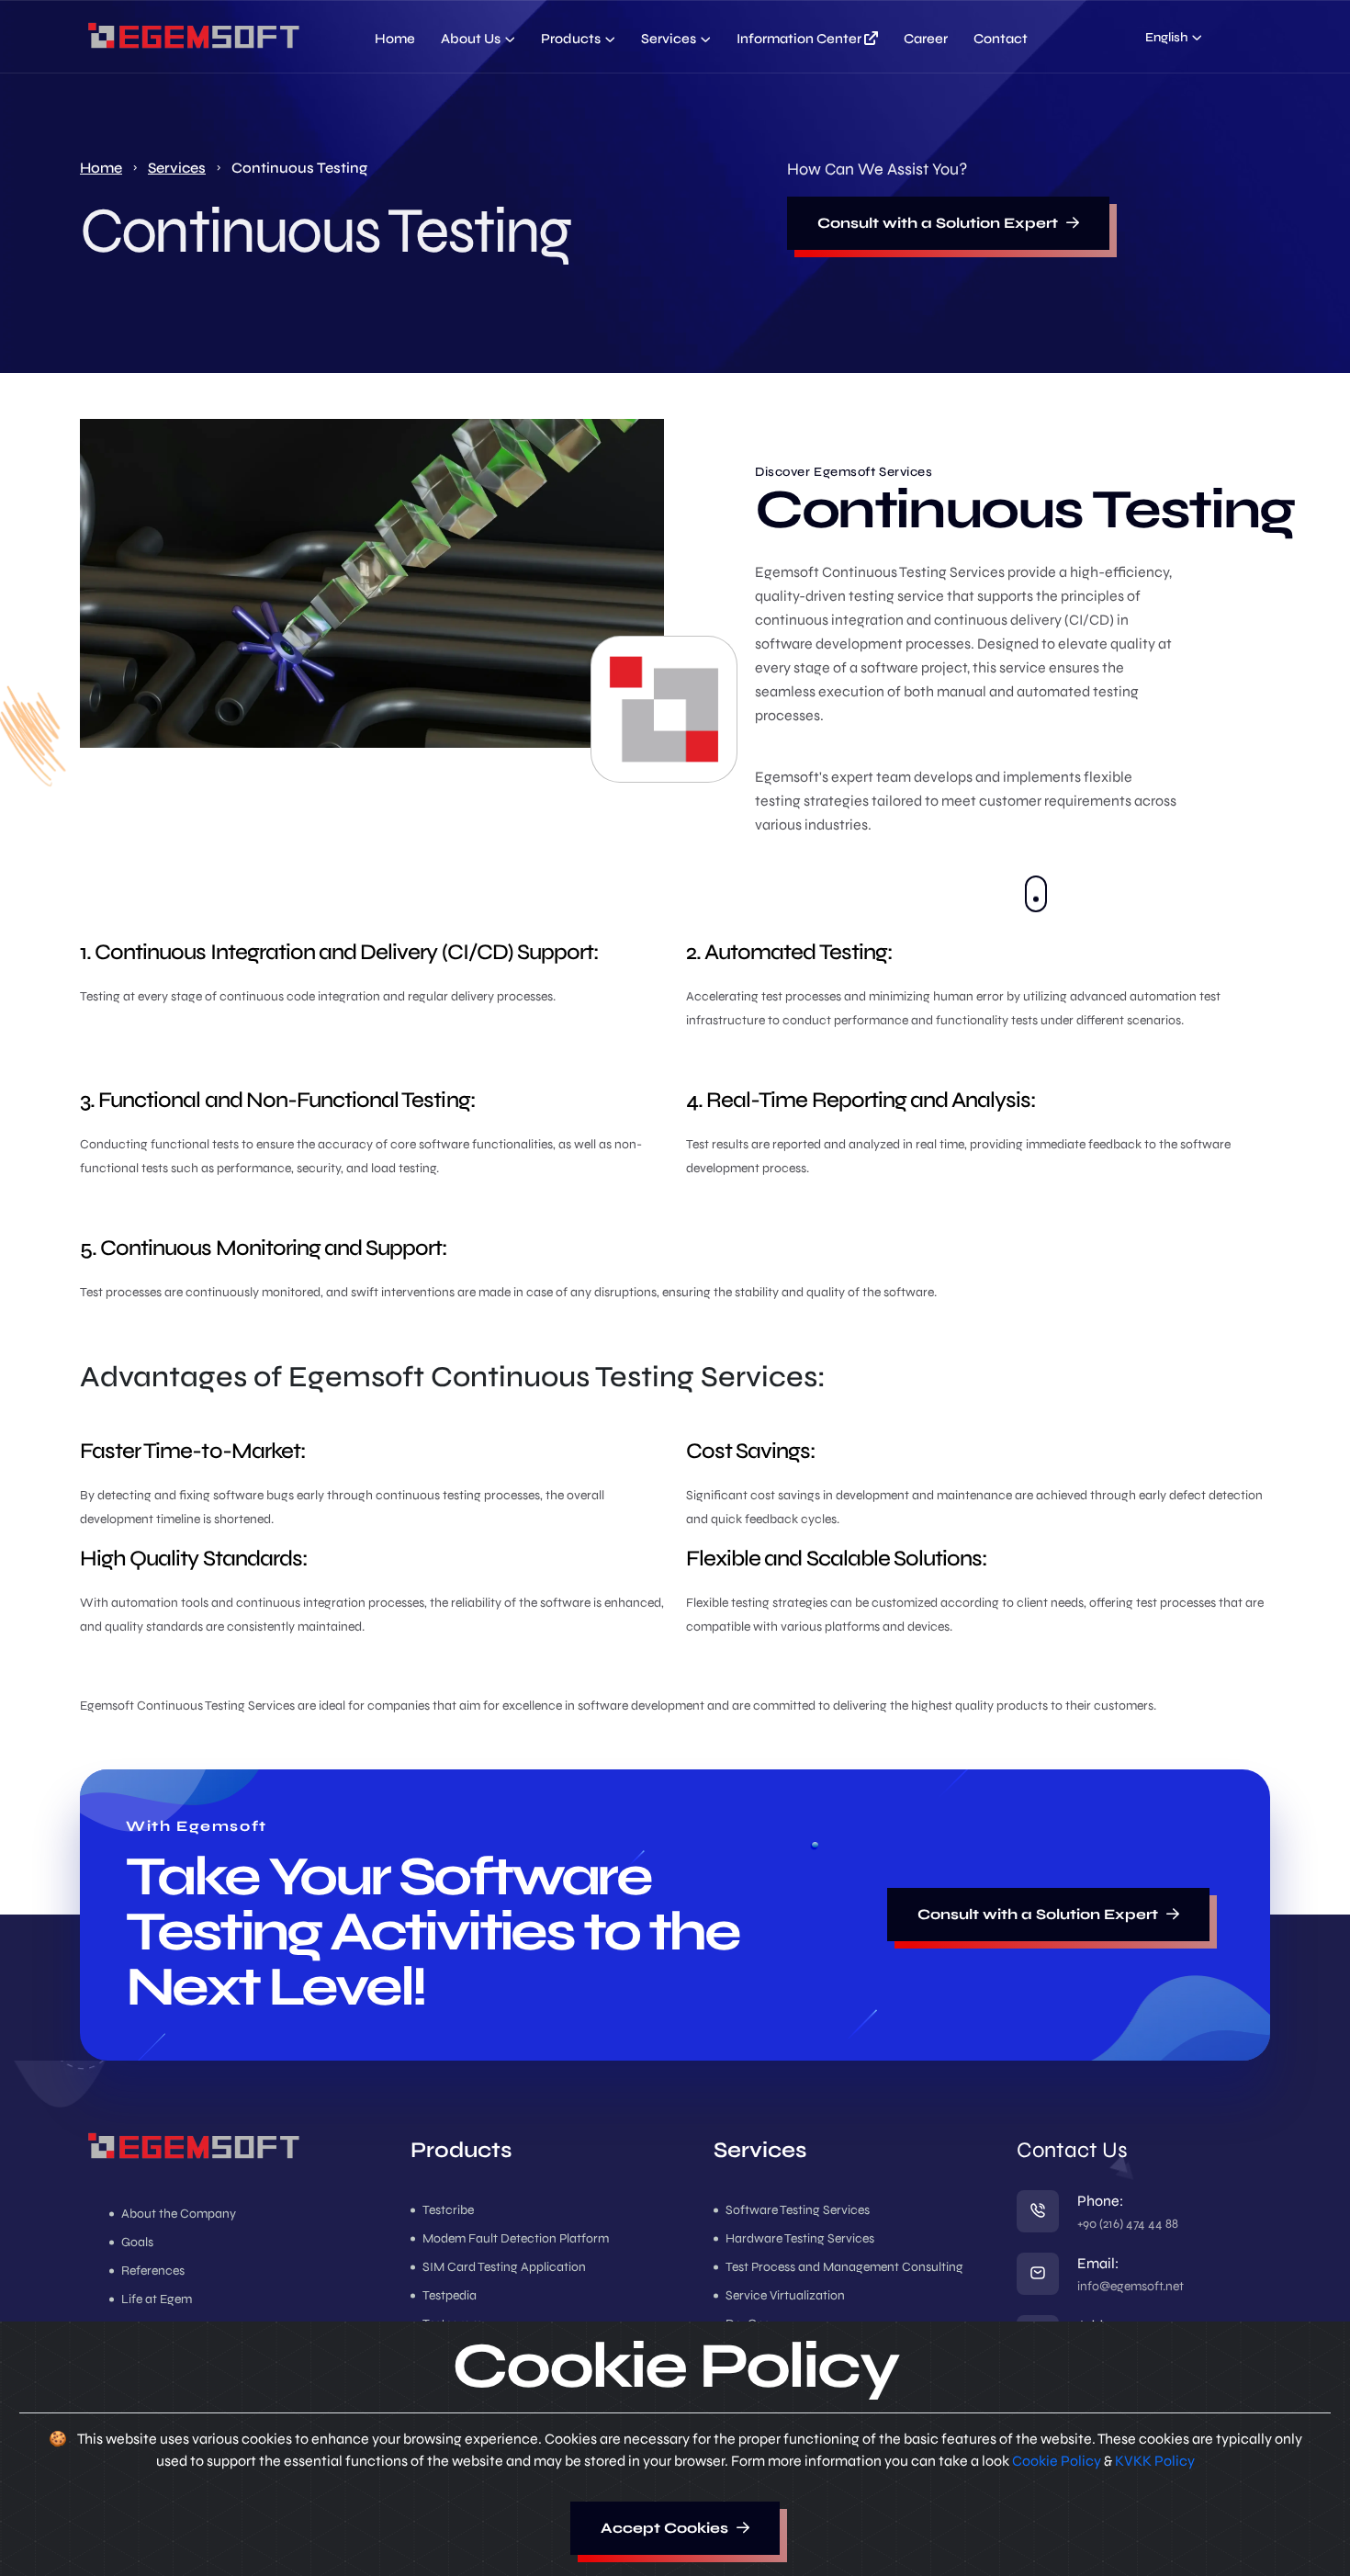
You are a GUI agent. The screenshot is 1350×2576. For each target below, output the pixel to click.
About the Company (179, 2214)
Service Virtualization (785, 2296)
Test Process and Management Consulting (844, 2267)
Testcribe (448, 2210)
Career (926, 39)
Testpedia (450, 2296)
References (153, 2271)
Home (395, 39)
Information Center (800, 39)
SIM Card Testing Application (504, 2267)
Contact (1001, 39)
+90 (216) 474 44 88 (1128, 2224)
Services (669, 39)
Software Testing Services (798, 2210)
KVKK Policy (1155, 2461)
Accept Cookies (666, 2528)
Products (571, 39)
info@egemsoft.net (1131, 2286)
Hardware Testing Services (800, 2239)
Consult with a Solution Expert (939, 223)
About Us (471, 39)
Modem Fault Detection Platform (516, 2239)
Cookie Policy (1058, 2461)
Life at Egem (157, 2299)
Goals (137, 2243)
